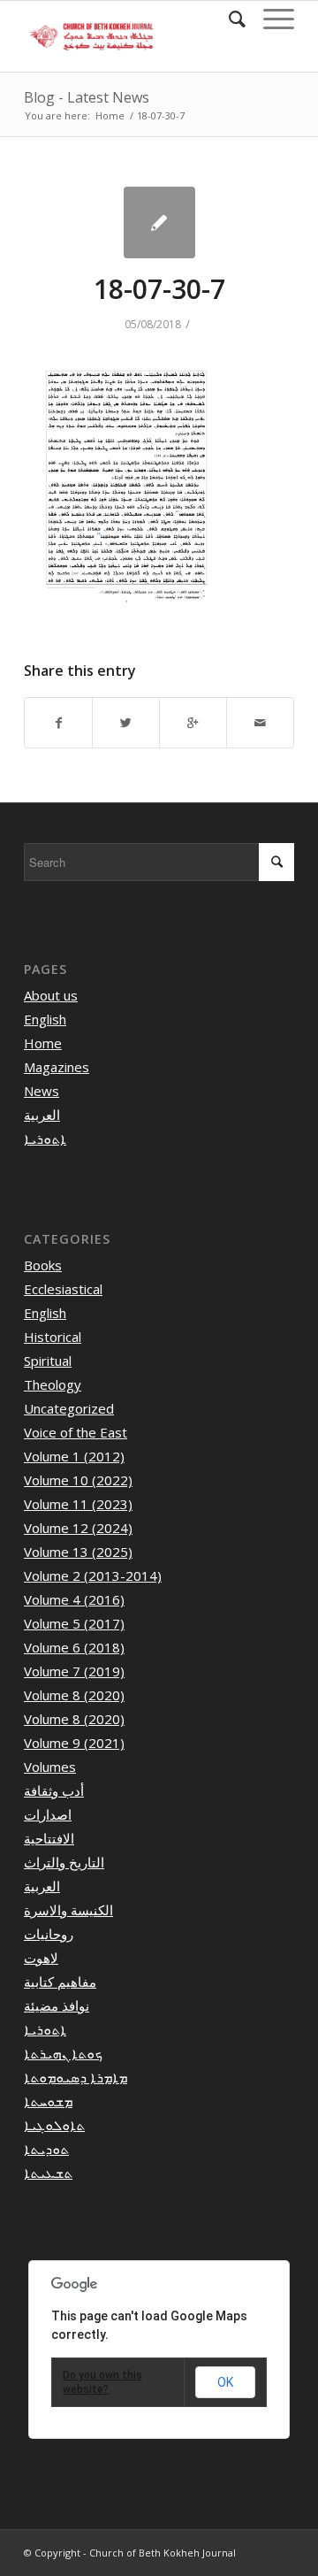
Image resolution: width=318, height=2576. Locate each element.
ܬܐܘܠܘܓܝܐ (54, 2125)
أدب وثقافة (54, 1790)
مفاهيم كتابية (60, 1982)
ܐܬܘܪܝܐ (45, 1138)
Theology (53, 1384)
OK (225, 2382)
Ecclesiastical (63, 1289)
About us (51, 995)
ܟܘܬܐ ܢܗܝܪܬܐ (63, 2053)
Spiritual (48, 1361)
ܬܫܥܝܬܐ (48, 2173)
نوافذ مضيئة (57, 2005)
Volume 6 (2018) (74, 1647)
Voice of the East (76, 1432)
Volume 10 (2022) (78, 1480)
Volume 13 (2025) (78, 1552)
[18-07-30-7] (159, 222)
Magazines (57, 1067)
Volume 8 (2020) (74, 1695)
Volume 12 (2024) (78, 1528)
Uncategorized (69, 1408)
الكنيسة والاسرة (68, 1910)
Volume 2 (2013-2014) (93, 1575)
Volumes (50, 1767)
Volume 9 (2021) (74, 1743)
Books (43, 1265)
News (42, 1091)
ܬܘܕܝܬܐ (46, 2149)
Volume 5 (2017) (74, 1623)
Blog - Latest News (87, 97)
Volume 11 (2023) (78, 1504)
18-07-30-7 (159, 289)
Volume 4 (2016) (74, 1599)
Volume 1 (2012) (74, 1456)
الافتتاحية (49, 1838)
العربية (42, 1115)
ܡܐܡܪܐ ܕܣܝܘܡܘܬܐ (76, 2077)
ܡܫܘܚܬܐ (48, 2101)
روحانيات (49, 1934)
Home (110, 115)
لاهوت (41, 1958)
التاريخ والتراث (64, 1862)
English (45, 1019)
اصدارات (48, 1814)
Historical (53, 1337)
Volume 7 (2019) (74, 1671)
